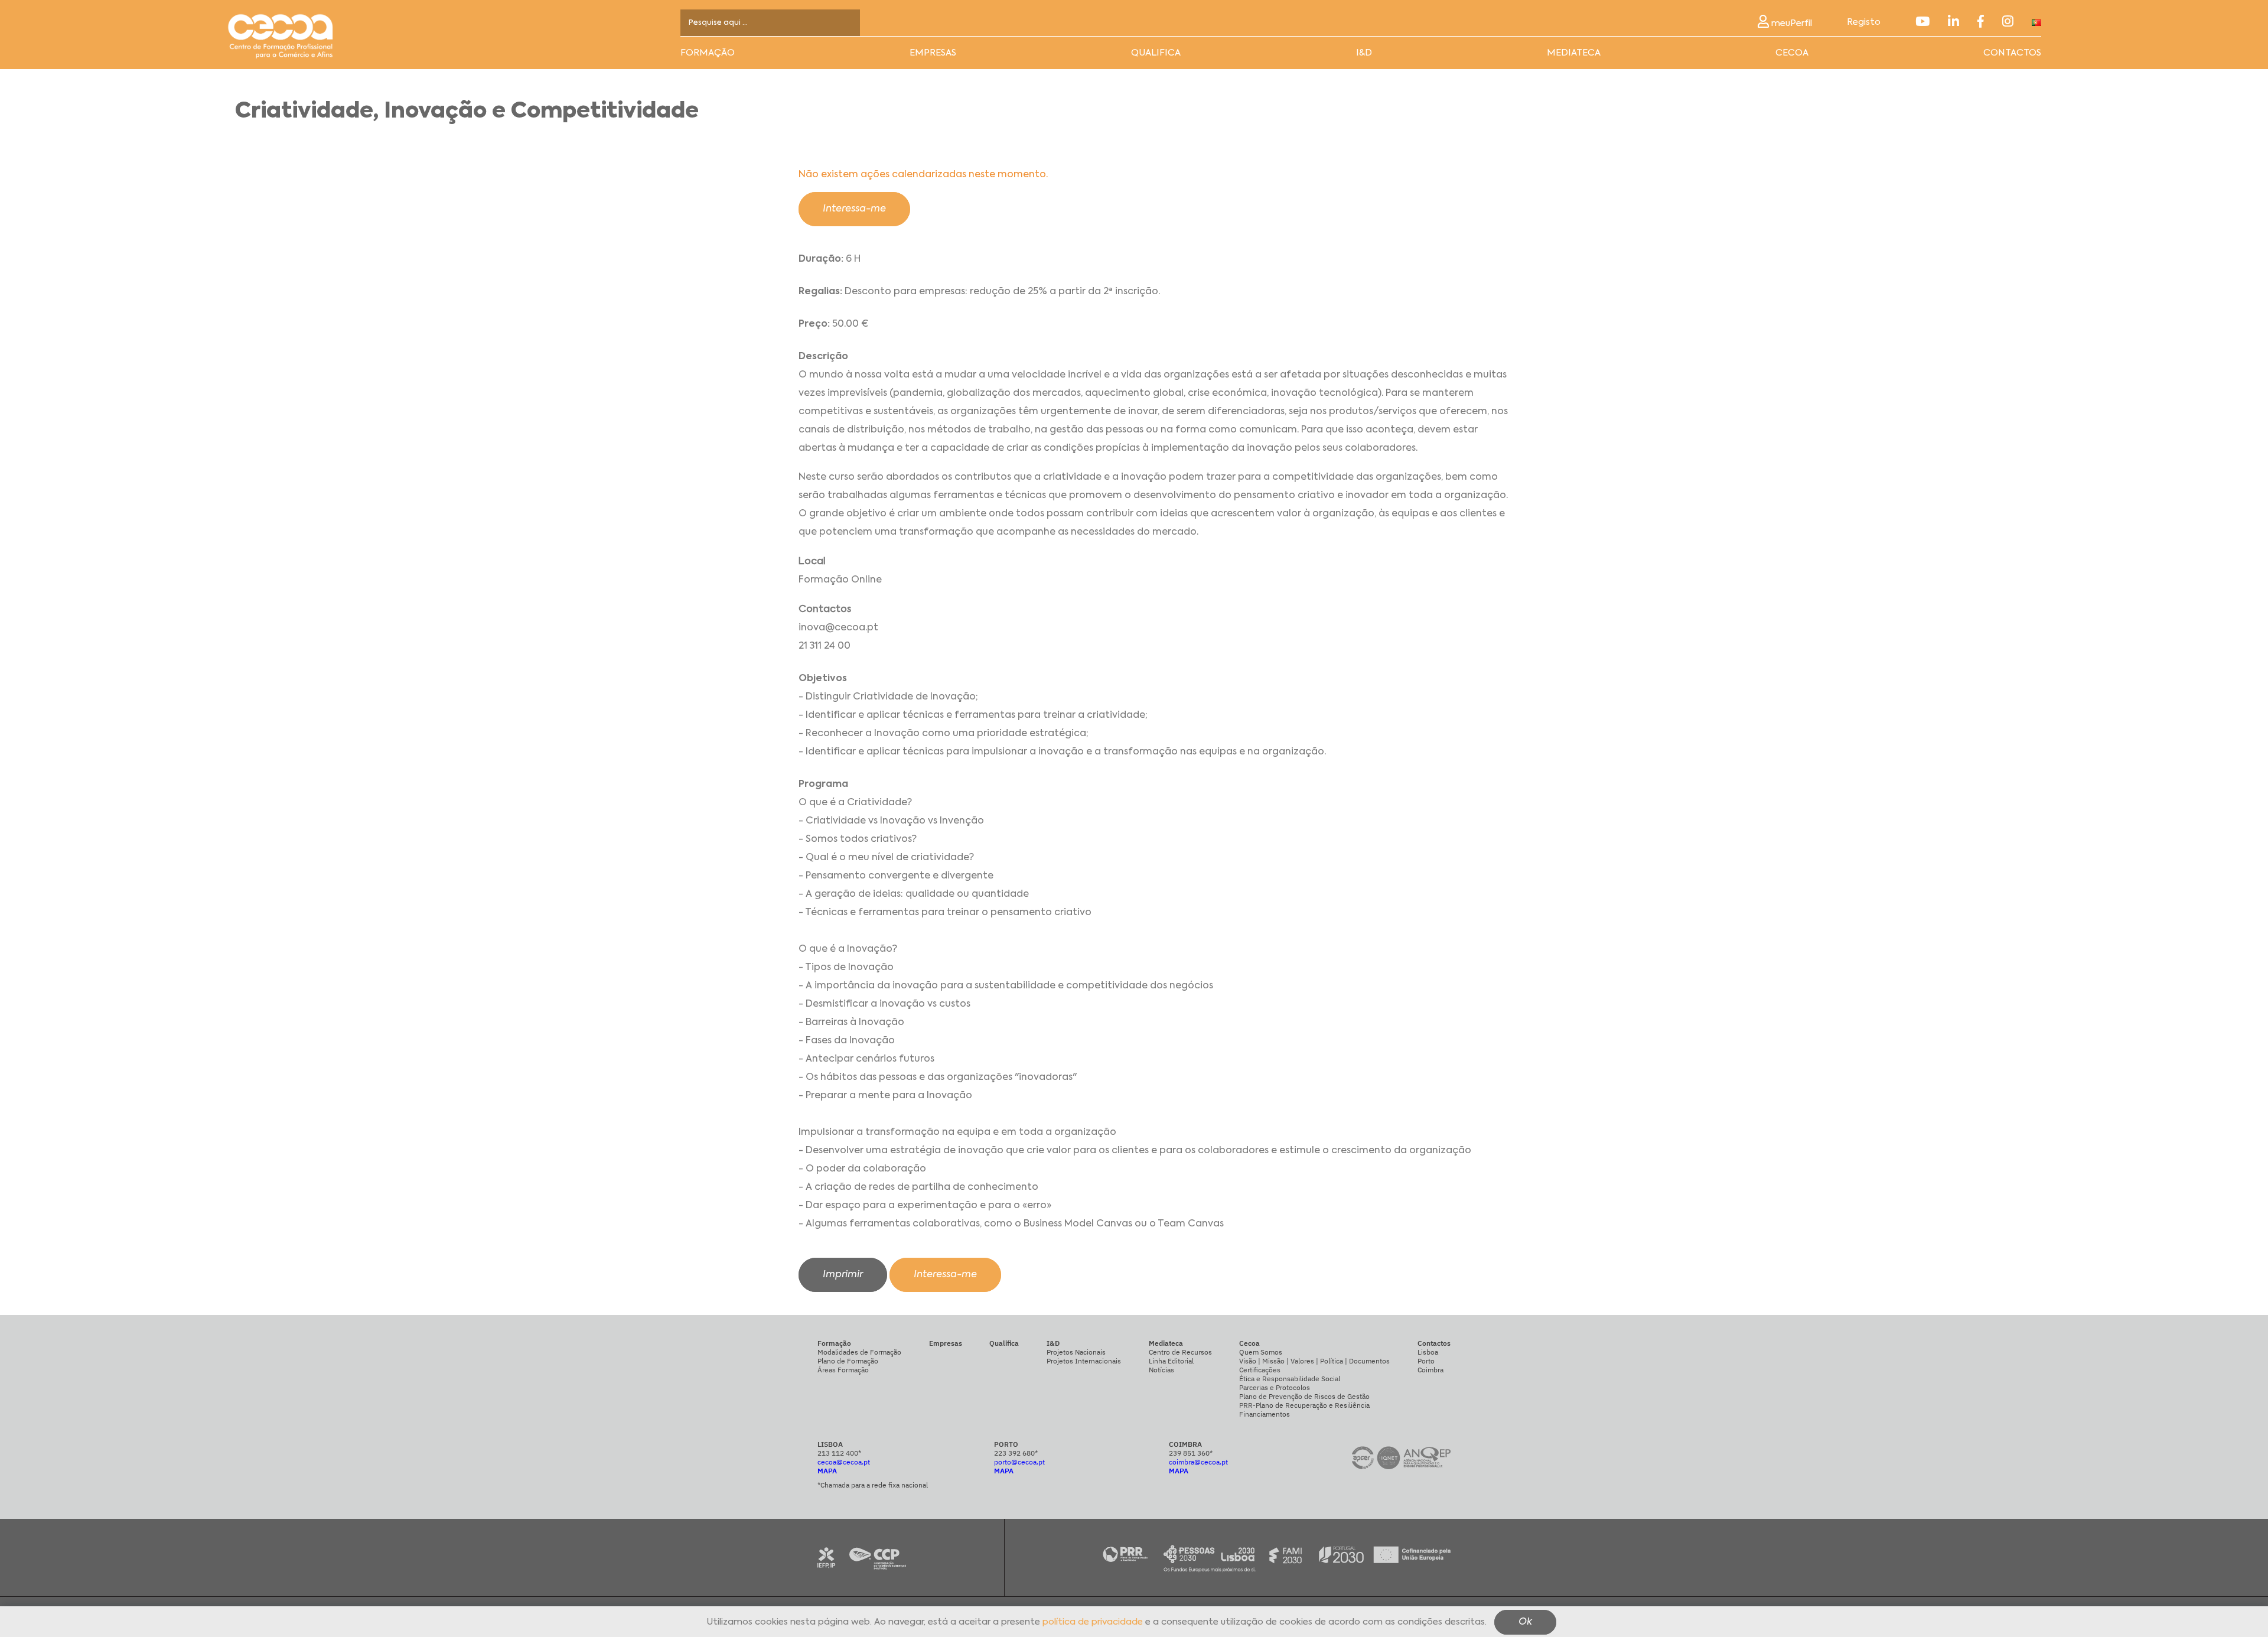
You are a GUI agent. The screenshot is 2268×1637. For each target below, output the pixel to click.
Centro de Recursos (1180, 1352)
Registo (1864, 22)
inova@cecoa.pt (838, 628)
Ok (1525, 1623)
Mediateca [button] (1574, 53)
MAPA (827, 1471)
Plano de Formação (848, 1361)
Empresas (933, 53)
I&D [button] (1364, 53)
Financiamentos (1265, 1414)
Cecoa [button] (1792, 53)
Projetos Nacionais (1076, 1352)
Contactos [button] (2012, 53)
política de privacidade (1093, 1623)
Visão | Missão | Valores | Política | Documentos (1314, 1361)
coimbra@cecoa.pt (1198, 1462)
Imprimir (843, 1275)
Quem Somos (1261, 1352)
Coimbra (1430, 1370)
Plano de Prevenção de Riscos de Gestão (1304, 1396)
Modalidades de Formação (859, 1352)
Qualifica (1156, 53)
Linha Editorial (1171, 1361)
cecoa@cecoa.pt (844, 1462)
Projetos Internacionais (1084, 1361)
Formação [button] (708, 53)
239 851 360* (1191, 1453)
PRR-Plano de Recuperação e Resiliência (1304, 1405)
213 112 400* (839, 1453)
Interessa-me (854, 209)
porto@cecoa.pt (1019, 1462)
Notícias (1161, 1370)
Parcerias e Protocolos (1275, 1387)
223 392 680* (1016, 1453)
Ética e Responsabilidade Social (1290, 1379)
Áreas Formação (843, 1370)
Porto (1426, 1361)
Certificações (1260, 1370)
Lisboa (1428, 1352)
